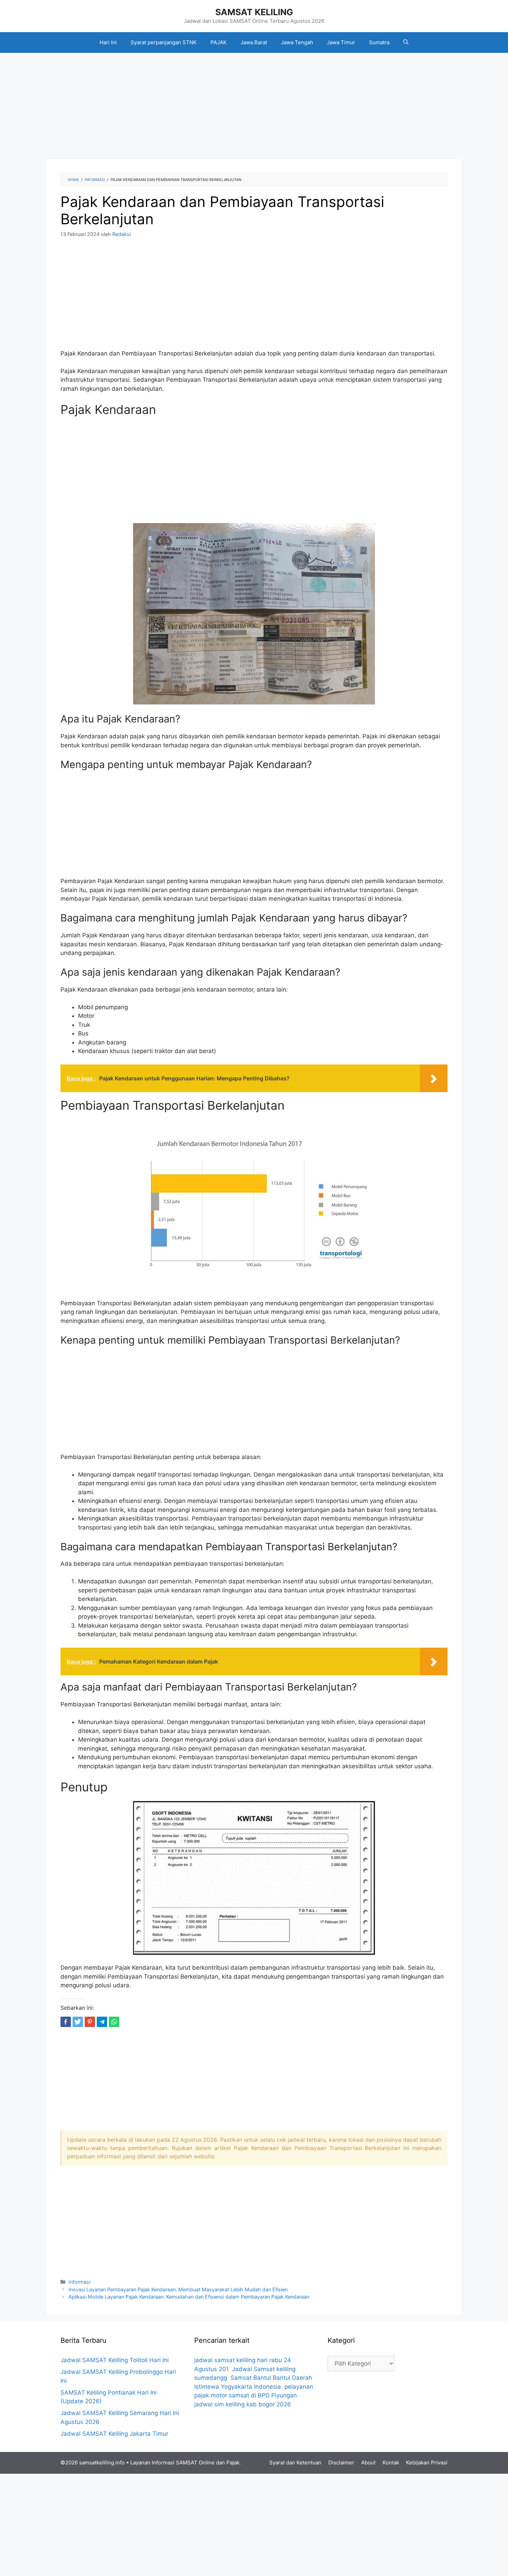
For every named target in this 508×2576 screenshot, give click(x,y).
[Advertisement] (254, 108)
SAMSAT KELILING (254, 12)
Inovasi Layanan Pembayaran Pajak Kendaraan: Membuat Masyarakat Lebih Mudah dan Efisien (178, 2289)
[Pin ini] (90, 2022)
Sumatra (379, 42)
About (368, 2463)
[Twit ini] (78, 2022)
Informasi (79, 2282)
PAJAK (219, 42)
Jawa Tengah (297, 42)
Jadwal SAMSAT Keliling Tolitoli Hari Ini (115, 2360)
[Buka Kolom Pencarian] (406, 42)
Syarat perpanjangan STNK (164, 42)
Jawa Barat (254, 42)
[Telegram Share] (102, 2022)
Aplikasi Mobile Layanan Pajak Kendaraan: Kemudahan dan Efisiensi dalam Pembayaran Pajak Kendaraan (189, 2297)
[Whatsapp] (114, 2022)
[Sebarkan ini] (66, 2022)
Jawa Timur (341, 42)
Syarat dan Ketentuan (295, 2463)
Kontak (391, 2463)
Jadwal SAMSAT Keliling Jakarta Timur (114, 2434)
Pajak (233, 2463)
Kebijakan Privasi (427, 2463)
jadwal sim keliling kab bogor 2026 (243, 2404)
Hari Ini (108, 42)
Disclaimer (341, 2463)
